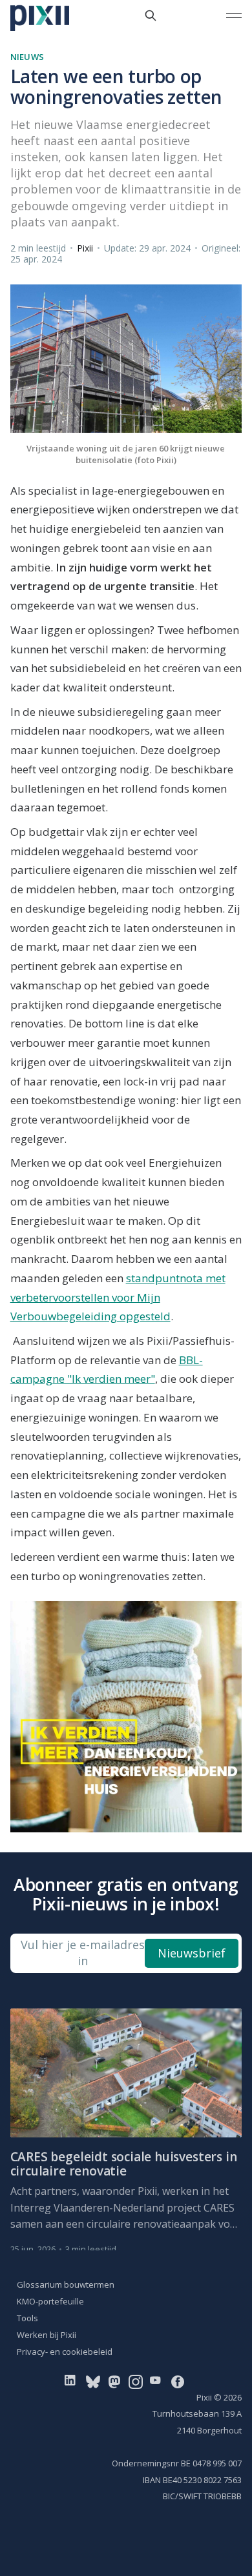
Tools (27, 2318)
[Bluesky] (93, 2381)
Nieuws (27, 57)
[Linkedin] (73, 2381)
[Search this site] (151, 15)
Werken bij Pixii (47, 2335)
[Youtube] (158, 2381)
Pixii (85, 248)
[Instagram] (136, 2381)
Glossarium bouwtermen (66, 2284)
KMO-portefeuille (50, 2301)
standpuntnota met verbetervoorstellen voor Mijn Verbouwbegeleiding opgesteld (118, 1297)
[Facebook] (178, 2381)
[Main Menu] (234, 15)
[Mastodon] (114, 2381)
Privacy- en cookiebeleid (65, 2352)
